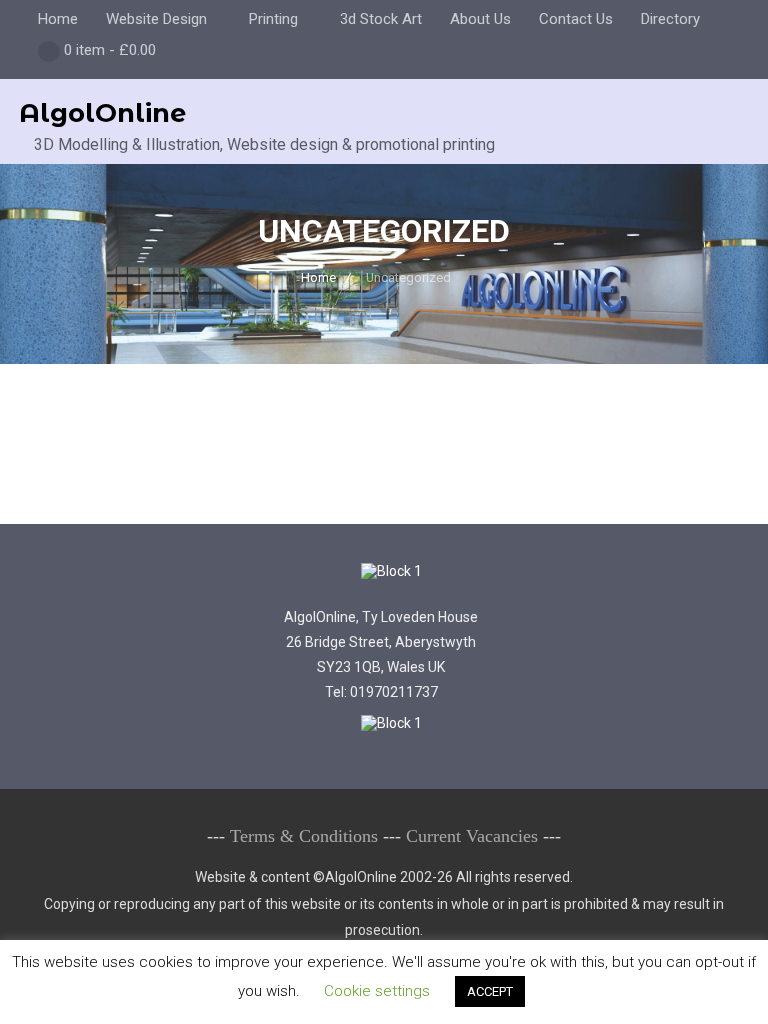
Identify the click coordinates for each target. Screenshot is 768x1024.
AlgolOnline (102, 113)
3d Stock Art (381, 19)
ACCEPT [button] (490, 991)
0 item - (110, 50)
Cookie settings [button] (377, 991)
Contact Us (576, 19)
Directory (670, 19)
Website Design (156, 19)
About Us (480, 19)
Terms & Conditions (304, 836)
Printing (273, 19)
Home (58, 19)
